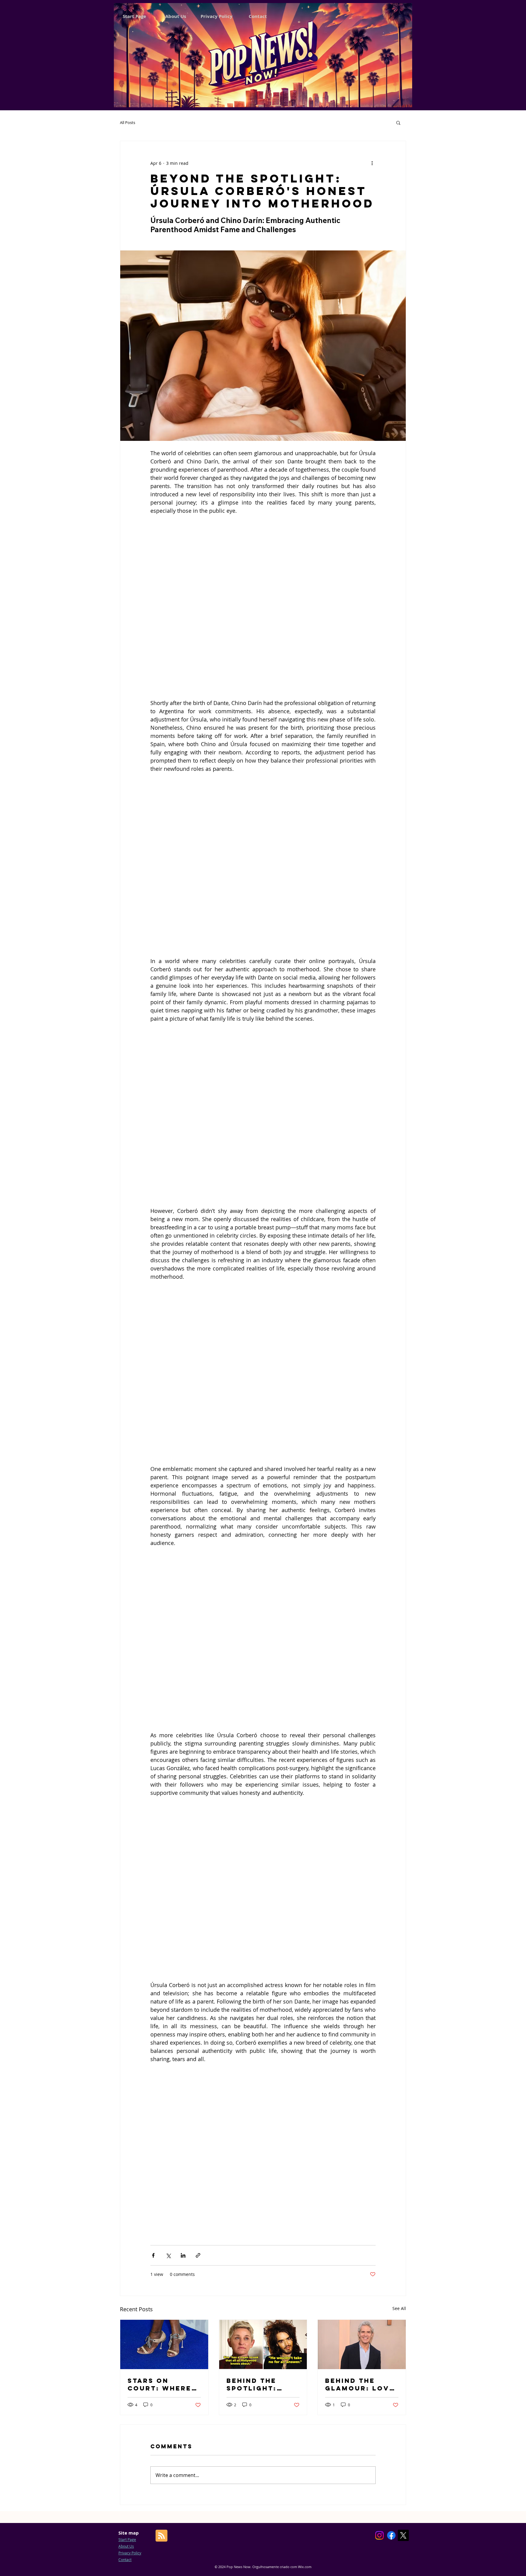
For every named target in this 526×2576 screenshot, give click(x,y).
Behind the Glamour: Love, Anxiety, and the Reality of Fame (361, 1817)
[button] (398, 122)
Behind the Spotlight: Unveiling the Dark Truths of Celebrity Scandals (262, 1817)
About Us (126, 1979)
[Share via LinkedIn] (183, 1688)
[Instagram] (379, 1968)
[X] (403, 1968)
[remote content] (263, 566)
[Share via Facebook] (153, 1688)
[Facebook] (391, 1968)
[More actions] (372, 163)
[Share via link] (198, 1688)
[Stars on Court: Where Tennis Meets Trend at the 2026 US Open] (164, 1777)
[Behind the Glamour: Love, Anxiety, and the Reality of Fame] (362, 1777)
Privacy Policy (130, 1986)
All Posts (128, 122)
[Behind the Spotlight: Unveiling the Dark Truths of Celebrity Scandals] (263, 1777)
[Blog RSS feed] (161, 1969)
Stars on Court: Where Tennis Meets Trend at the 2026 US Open (160, 1817)
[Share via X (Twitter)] (168, 1688)
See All (399, 1741)
